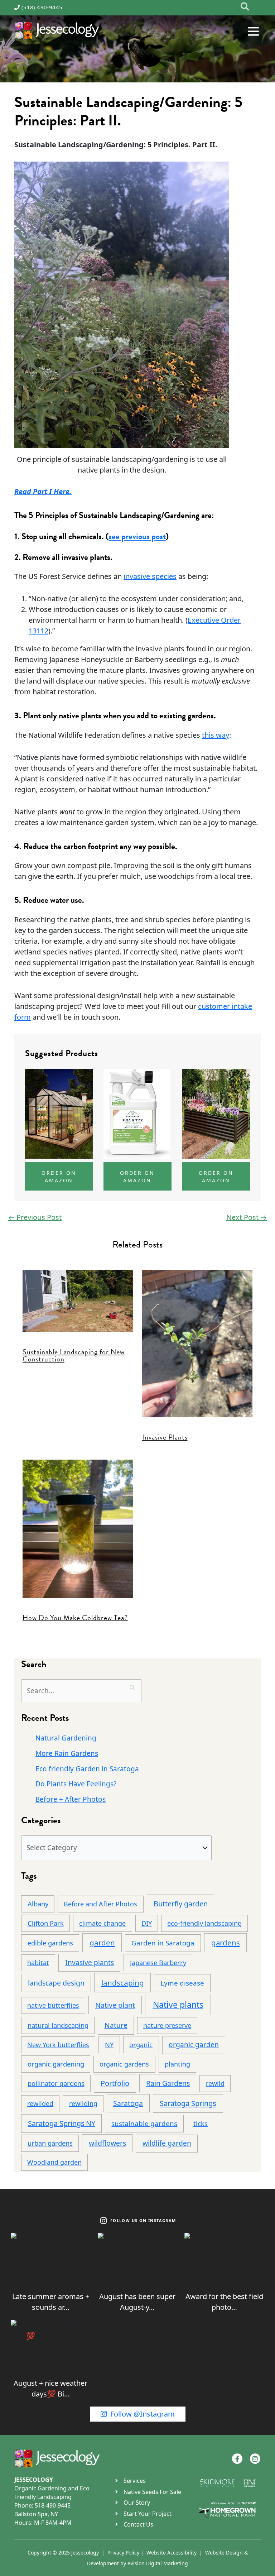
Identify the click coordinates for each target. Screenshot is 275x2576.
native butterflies (53, 2005)
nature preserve (167, 2025)
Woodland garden (54, 2162)
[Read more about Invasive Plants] (197, 1343)
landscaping (123, 1983)
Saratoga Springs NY (62, 2123)
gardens (226, 1943)
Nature (116, 2025)
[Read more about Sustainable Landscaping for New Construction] (78, 1300)
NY (109, 2044)
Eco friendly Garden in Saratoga (87, 1769)
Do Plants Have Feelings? (76, 1784)
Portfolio (115, 2083)
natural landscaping (58, 2025)
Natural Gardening (66, 1738)
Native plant (115, 2005)
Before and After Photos (100, 1904)
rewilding (83, 2103)
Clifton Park (46, 1923)
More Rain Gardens (67, 1753)
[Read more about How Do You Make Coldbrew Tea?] (78, 1528)
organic (141, 2044)
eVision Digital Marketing (158, 2563)
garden (102, 1943)
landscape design (56, 1983)
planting (177, 2064)
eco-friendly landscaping (204, 1923)
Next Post (247, 1217)
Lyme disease (182, 1983)
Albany (38, 1904)
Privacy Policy (123, 2553)
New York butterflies (58, 2045)
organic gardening (56, 2064)
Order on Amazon (59, 1177)
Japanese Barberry (158, 1962)
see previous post (137, 536)
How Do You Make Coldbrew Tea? (75, 1618)
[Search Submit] (133, 1686)
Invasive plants (90, 1962)
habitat (38, 1963)
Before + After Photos (71, 1799)
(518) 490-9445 (42, 7)
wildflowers (107, 2143)
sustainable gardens (144, 2123)
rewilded (40, 2103)
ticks (201, 2123)
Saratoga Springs (188, 2103)
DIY (147, 1923)
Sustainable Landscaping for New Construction (74, 1355)
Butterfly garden (181, 1904)
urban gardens (50, 2143)
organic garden (194, 2044)
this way (216, 735)
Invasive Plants (165, 1437)
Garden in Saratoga (163, 1943)
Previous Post (35, 1217)
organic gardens (124, 2064)
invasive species (150, 576)
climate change (102, 1923)
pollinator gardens (56, 2083)
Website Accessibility (172, 2553)
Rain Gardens (168, 2083)
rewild (215, 2083)
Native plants (178, 2005)
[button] (245, 7)
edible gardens (50, 1943)
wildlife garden (167, 2143)
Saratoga (128, 2103)
